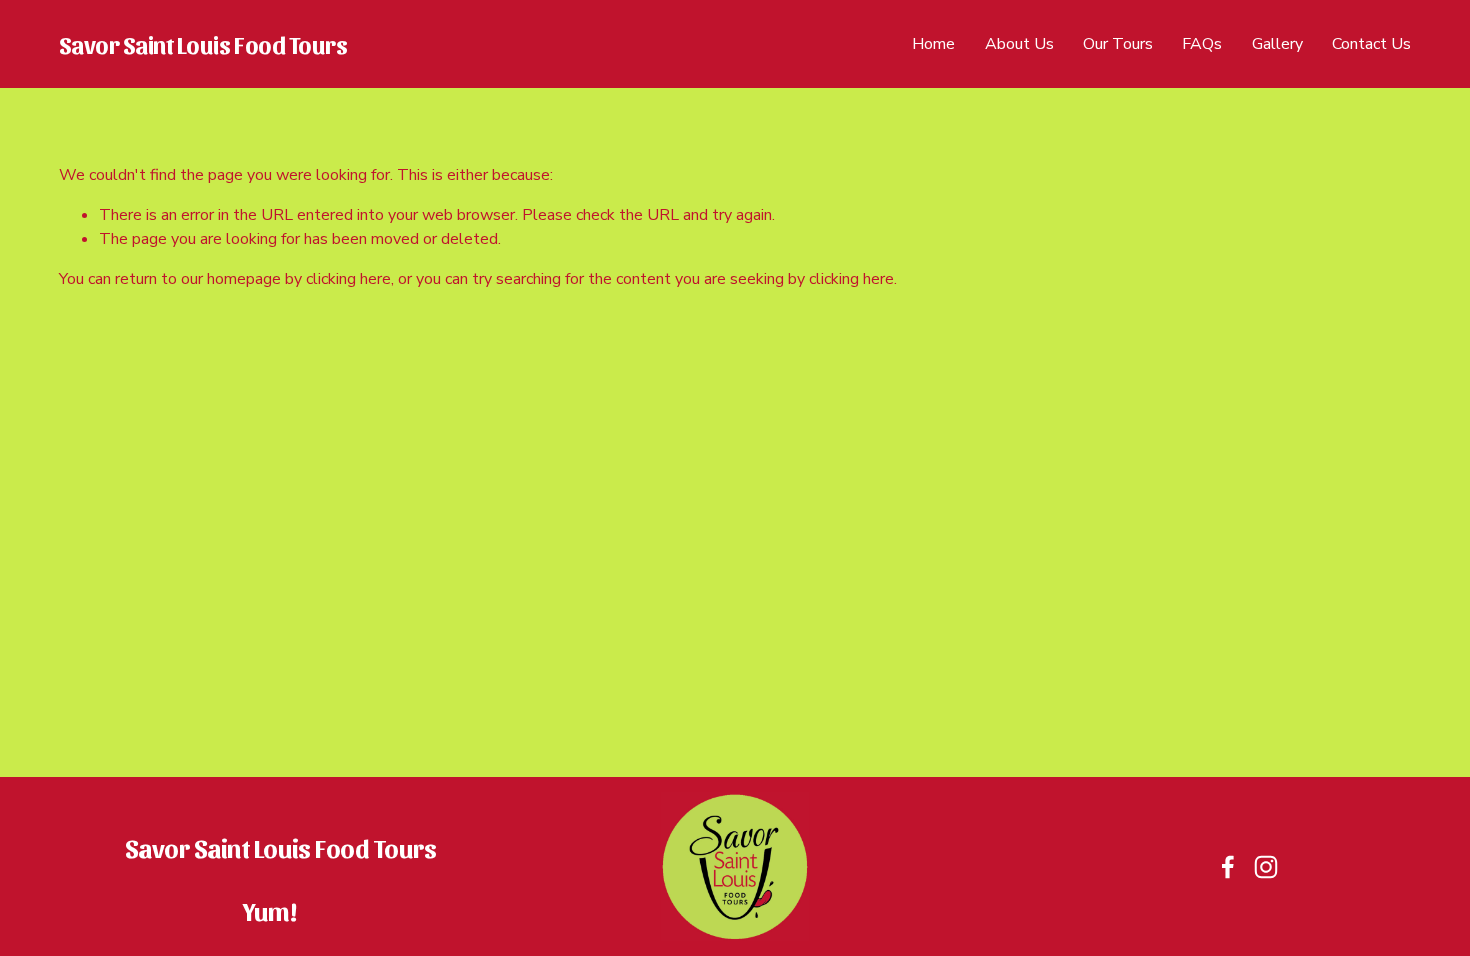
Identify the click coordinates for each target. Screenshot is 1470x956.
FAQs (1202, 44)
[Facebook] (1228, 867)
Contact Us (1371, 44)
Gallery (1277, 44)
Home (933, 44)
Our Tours (1118, 44)
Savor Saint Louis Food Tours (203, 43)
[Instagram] (1266, 867)
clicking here (348, 279)
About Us (1019, 44)
